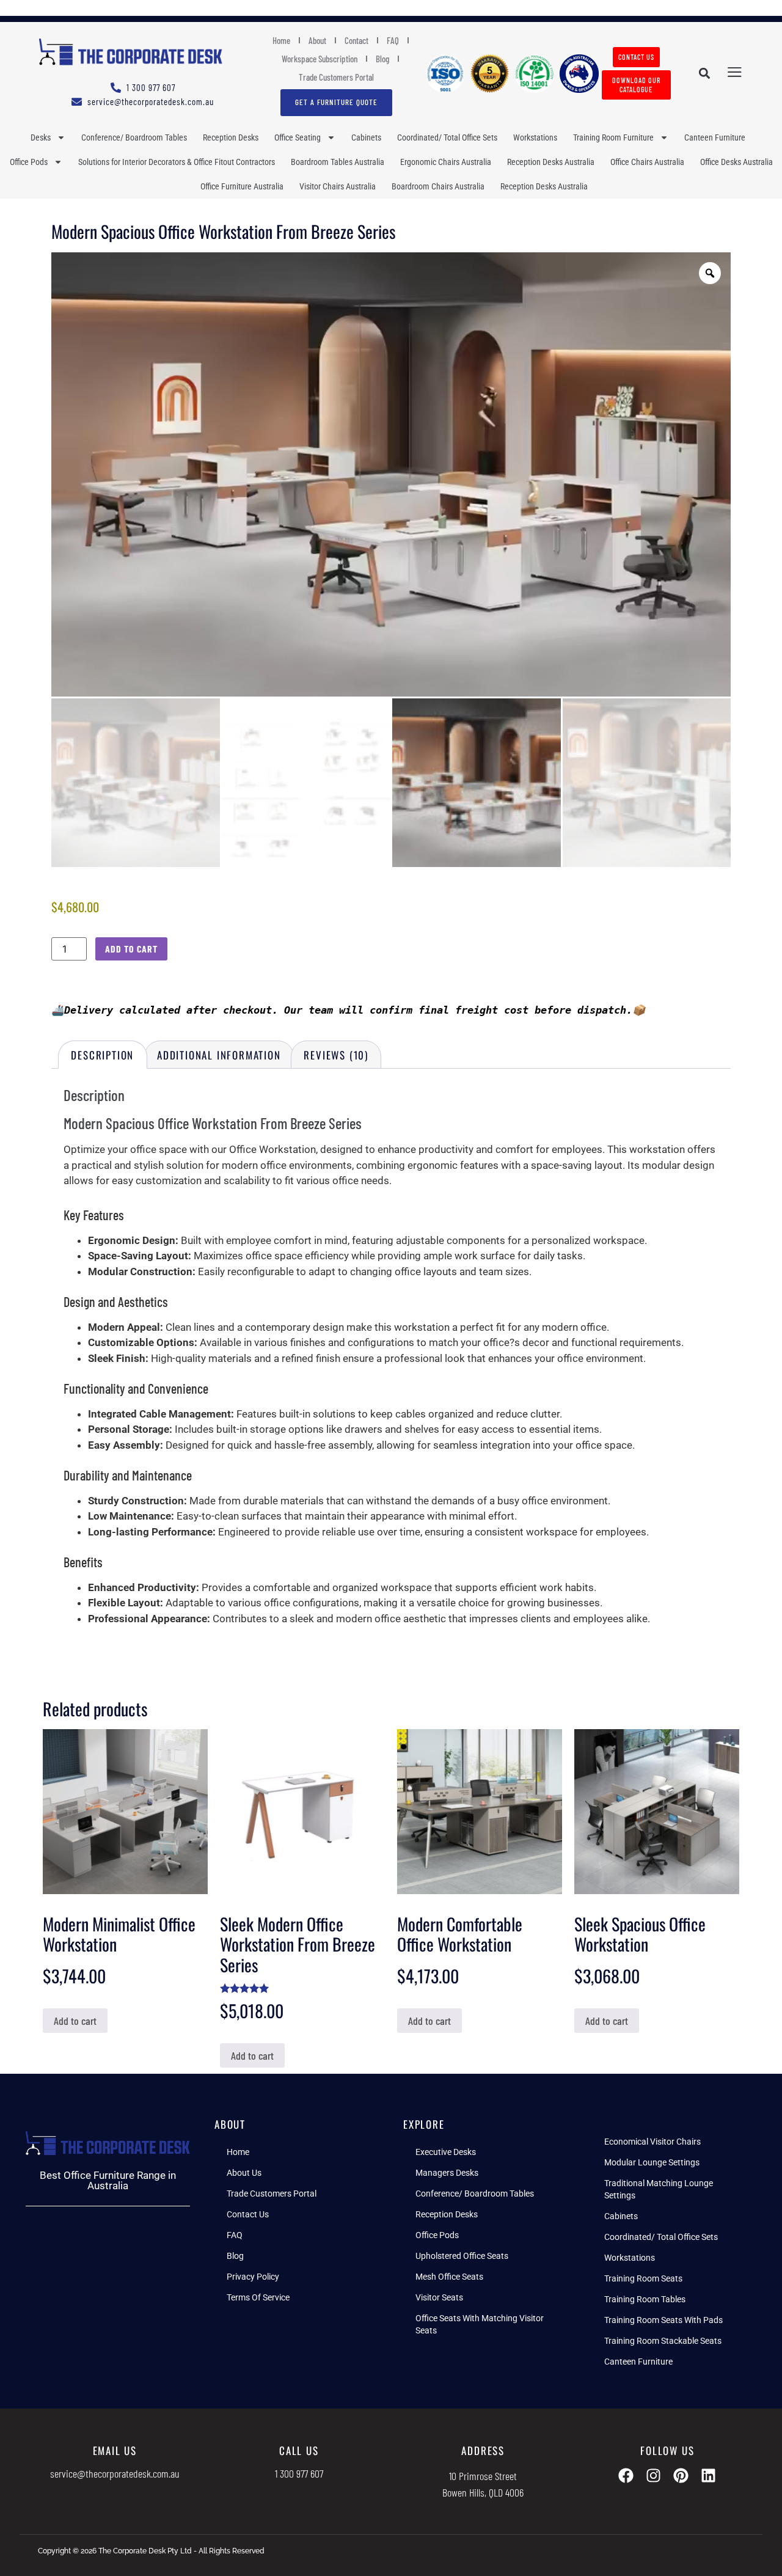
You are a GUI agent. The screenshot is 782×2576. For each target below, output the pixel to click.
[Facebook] (626, 2475)
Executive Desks (446, 2152)
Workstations (535, 137)
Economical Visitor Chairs (652, 2142)
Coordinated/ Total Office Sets (447, 137)
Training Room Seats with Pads (663, 2320)
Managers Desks (447, 2173)
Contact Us (248, 2214)
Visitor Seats (439, 2297)
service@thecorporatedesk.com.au (115, 2473)
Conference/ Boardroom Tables (134, 137)
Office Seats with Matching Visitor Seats (480, 2324)
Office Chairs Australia (647, 162)
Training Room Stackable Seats (663, 2341)
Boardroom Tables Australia (338, 162)
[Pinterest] (681, 2475)
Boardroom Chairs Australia (438, 186)
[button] (704, 74)
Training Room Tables (645, 2299)
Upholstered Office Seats (462, 2256)
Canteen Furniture (715, 137)
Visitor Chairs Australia (338, 186)
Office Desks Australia (736, 162)
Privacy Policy (253, 2277)
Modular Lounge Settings (652, 2162)
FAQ (393, 40)
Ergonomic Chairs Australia (446, 162)
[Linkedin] (708, 2475)
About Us (244, 2173)
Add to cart (131, 949)
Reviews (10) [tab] (336, 1055)
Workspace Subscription (320, 59)
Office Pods (29, 162)
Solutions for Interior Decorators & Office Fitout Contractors (177, 162)
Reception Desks (231, 137)
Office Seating (298, 137)
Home (281, 40)
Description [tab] (102, 1055)
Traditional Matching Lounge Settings (659, 2189)
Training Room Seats (643, 2278)
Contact (356, 40)
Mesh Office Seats (449, 2277)
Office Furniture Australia (242, 186)
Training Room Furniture (613, 137)
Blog (382, 59)
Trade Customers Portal (336, 77)
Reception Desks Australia (551, 162)
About (317, 40)
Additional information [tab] (219, 1055)
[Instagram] (653, 2475)
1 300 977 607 (299, 2473)
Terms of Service (258, 2297)
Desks (41, 137)
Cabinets (366, 137)
